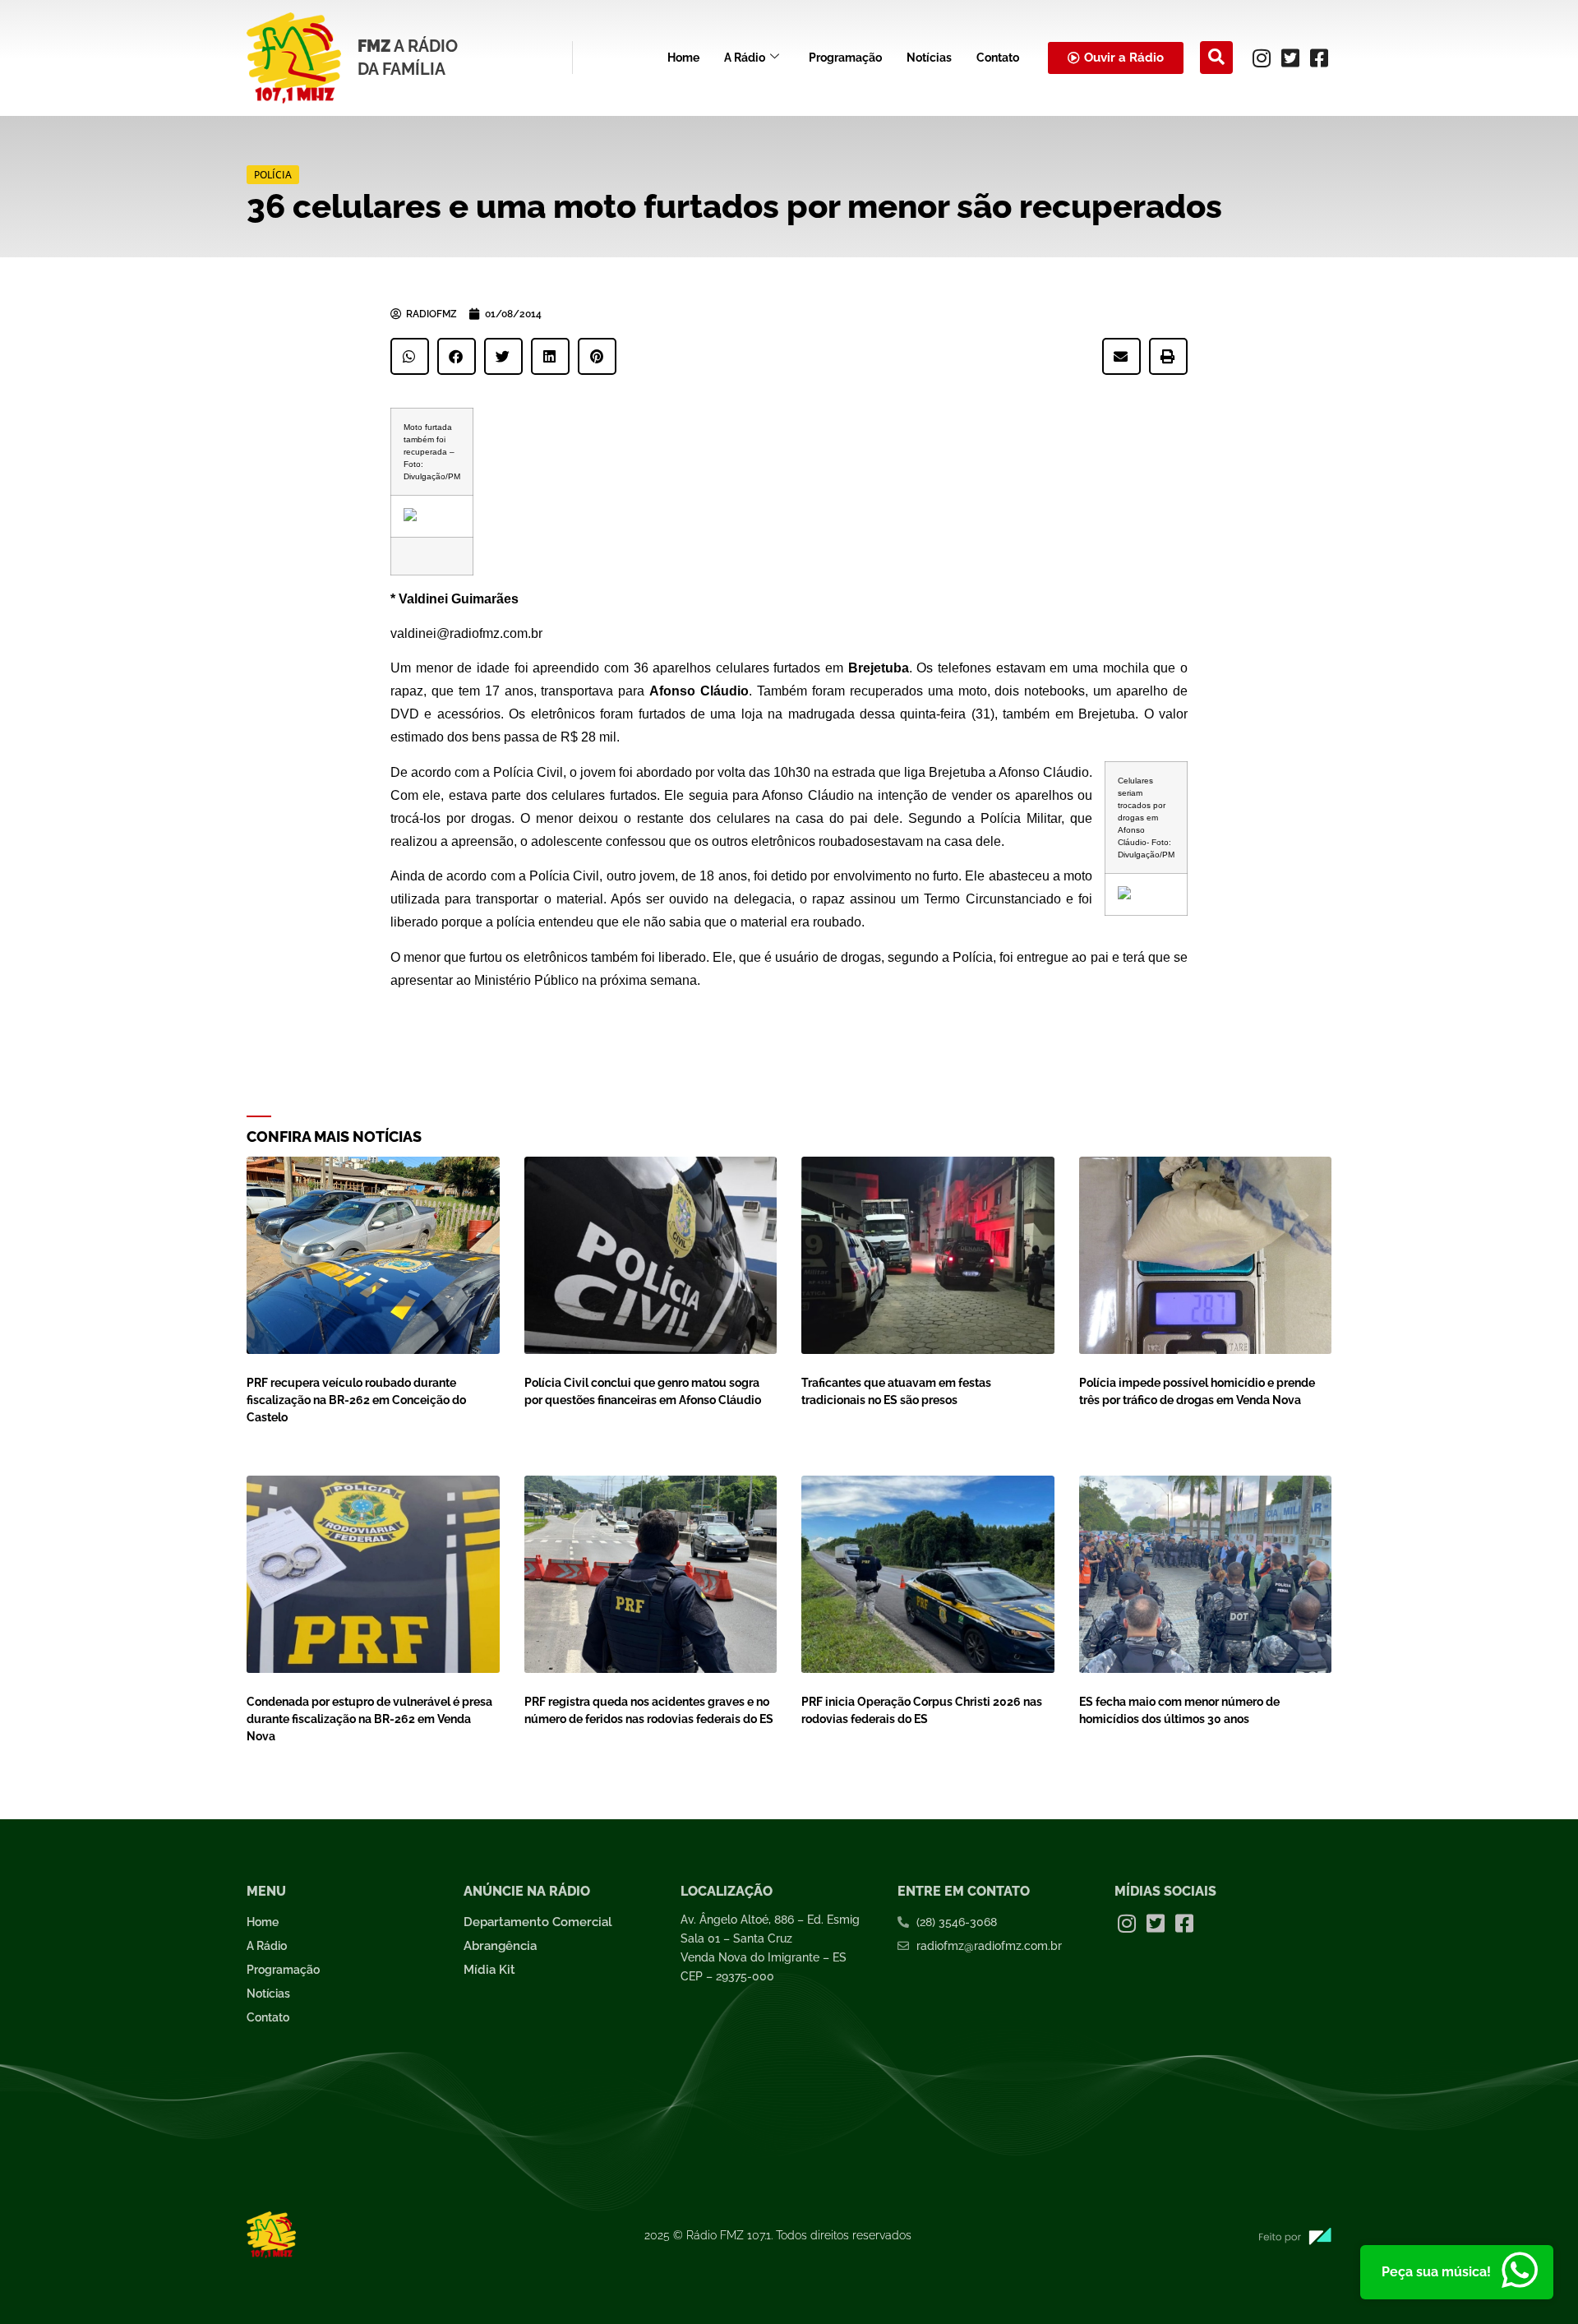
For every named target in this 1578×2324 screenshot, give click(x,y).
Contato (998, 58)
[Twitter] (1290, 58)
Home (683, 58)
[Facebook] (1319, 58)
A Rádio (745, 58)
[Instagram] (1262, 58)
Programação (845, 58)
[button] (1216, 58)
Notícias (929, 58)
